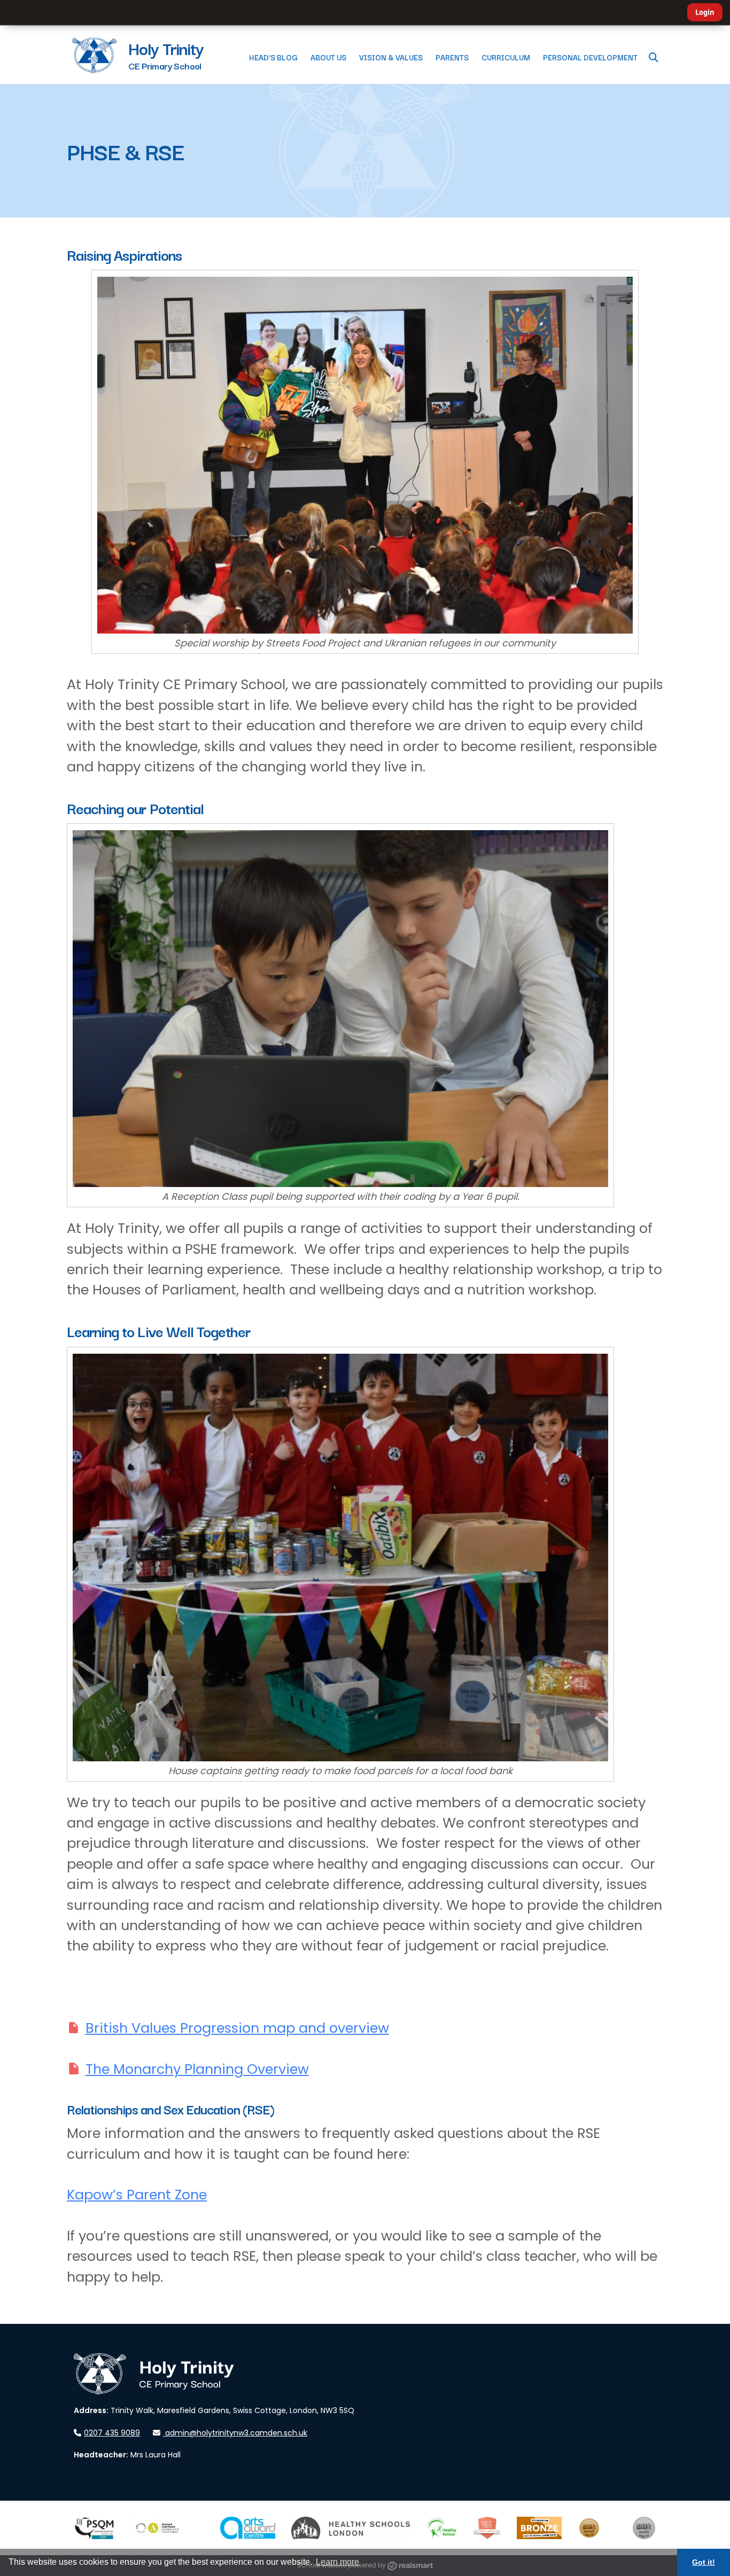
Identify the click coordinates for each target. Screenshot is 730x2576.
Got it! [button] (704, 2562)
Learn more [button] (337, 2562)
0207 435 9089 (112, 2433)
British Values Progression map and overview (237, 2028)
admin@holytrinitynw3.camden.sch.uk (236, 2433)
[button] (654, 57)
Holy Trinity (166, 48)
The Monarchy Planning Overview (197, 2069)
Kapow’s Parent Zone (137, 2195)
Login (705, 12)
